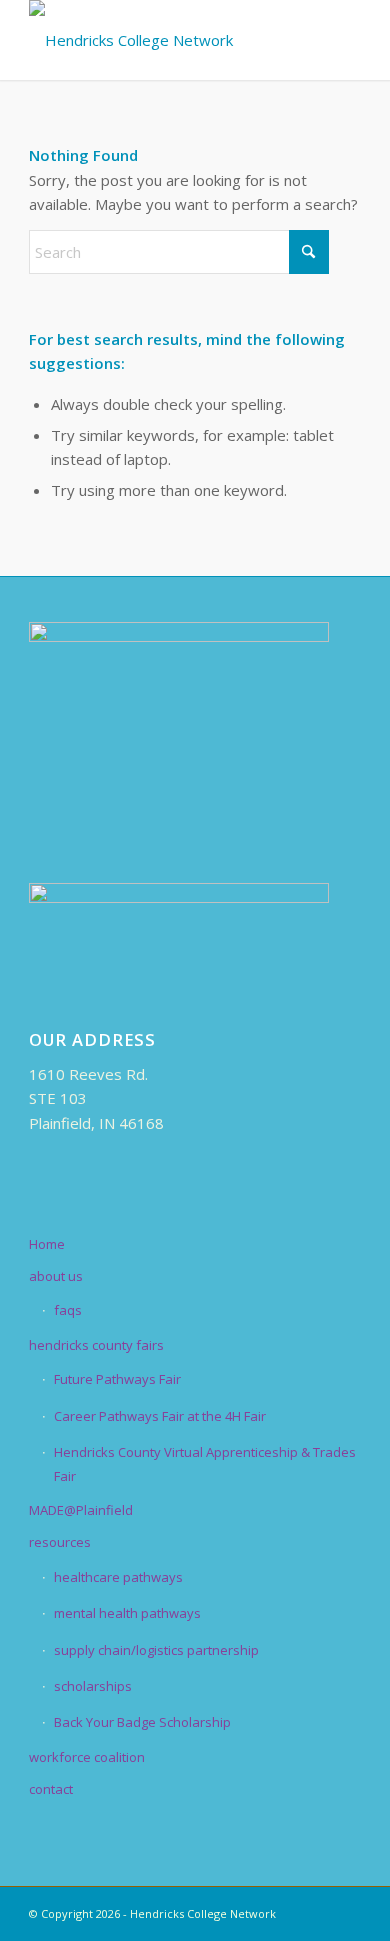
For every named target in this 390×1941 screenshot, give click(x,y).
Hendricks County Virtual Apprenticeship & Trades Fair (205, 1463)
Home (47, 1244)
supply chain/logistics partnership (156, 1650)
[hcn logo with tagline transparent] (161, 40)
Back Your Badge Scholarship (142, 1722)
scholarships (93, 1686)
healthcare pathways (118, 1577)
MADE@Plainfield (81, 1510)
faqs (68, 1310)
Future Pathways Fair (117, 1379)
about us (56, 1276)
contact (51, 1789)
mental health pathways (127, 1613)
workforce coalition (87, 1757)
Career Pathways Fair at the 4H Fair (160, 1416)
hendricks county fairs (96, 1345)
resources (60, 1542)
